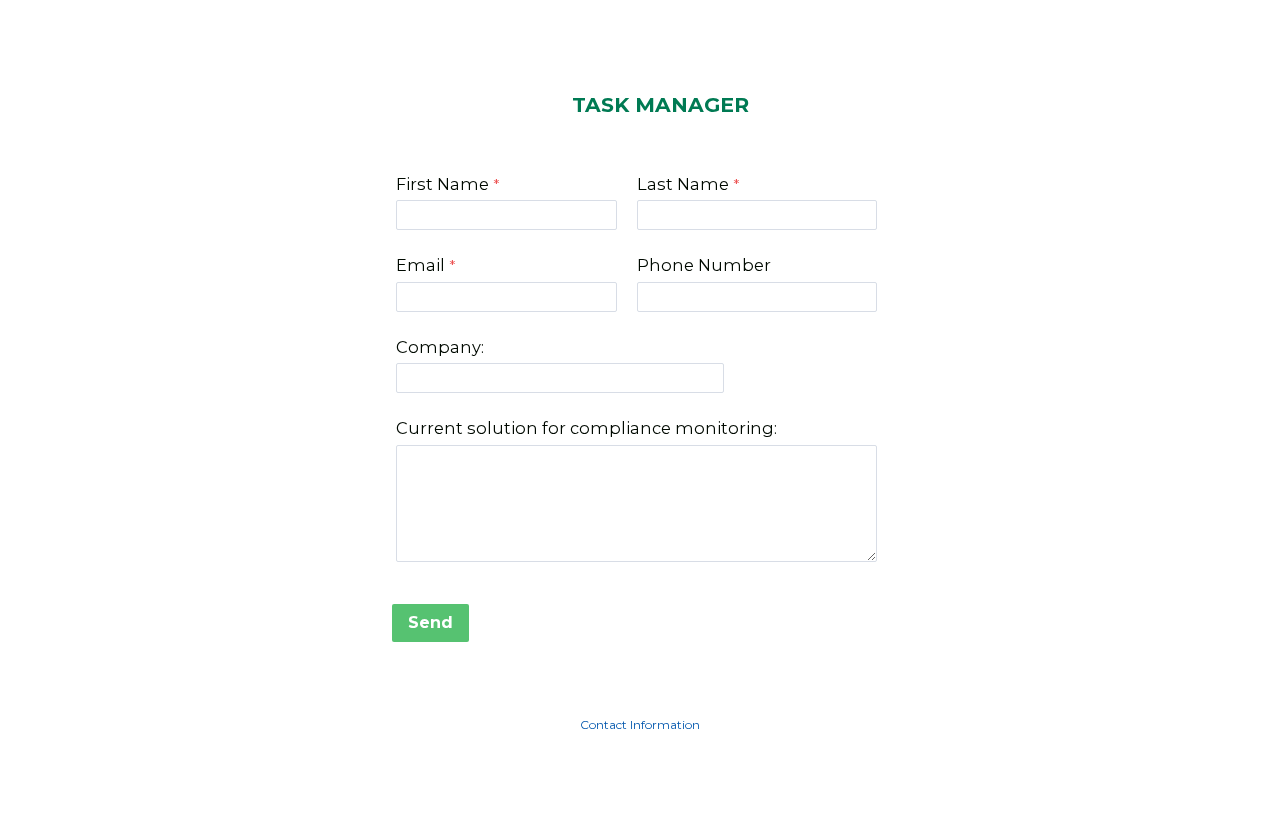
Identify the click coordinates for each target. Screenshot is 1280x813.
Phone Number (704, 265)
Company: (440, 347)
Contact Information (640, 724)
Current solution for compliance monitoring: (586, 428)
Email (420, 265)
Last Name (683, 184)
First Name (442, 184)
